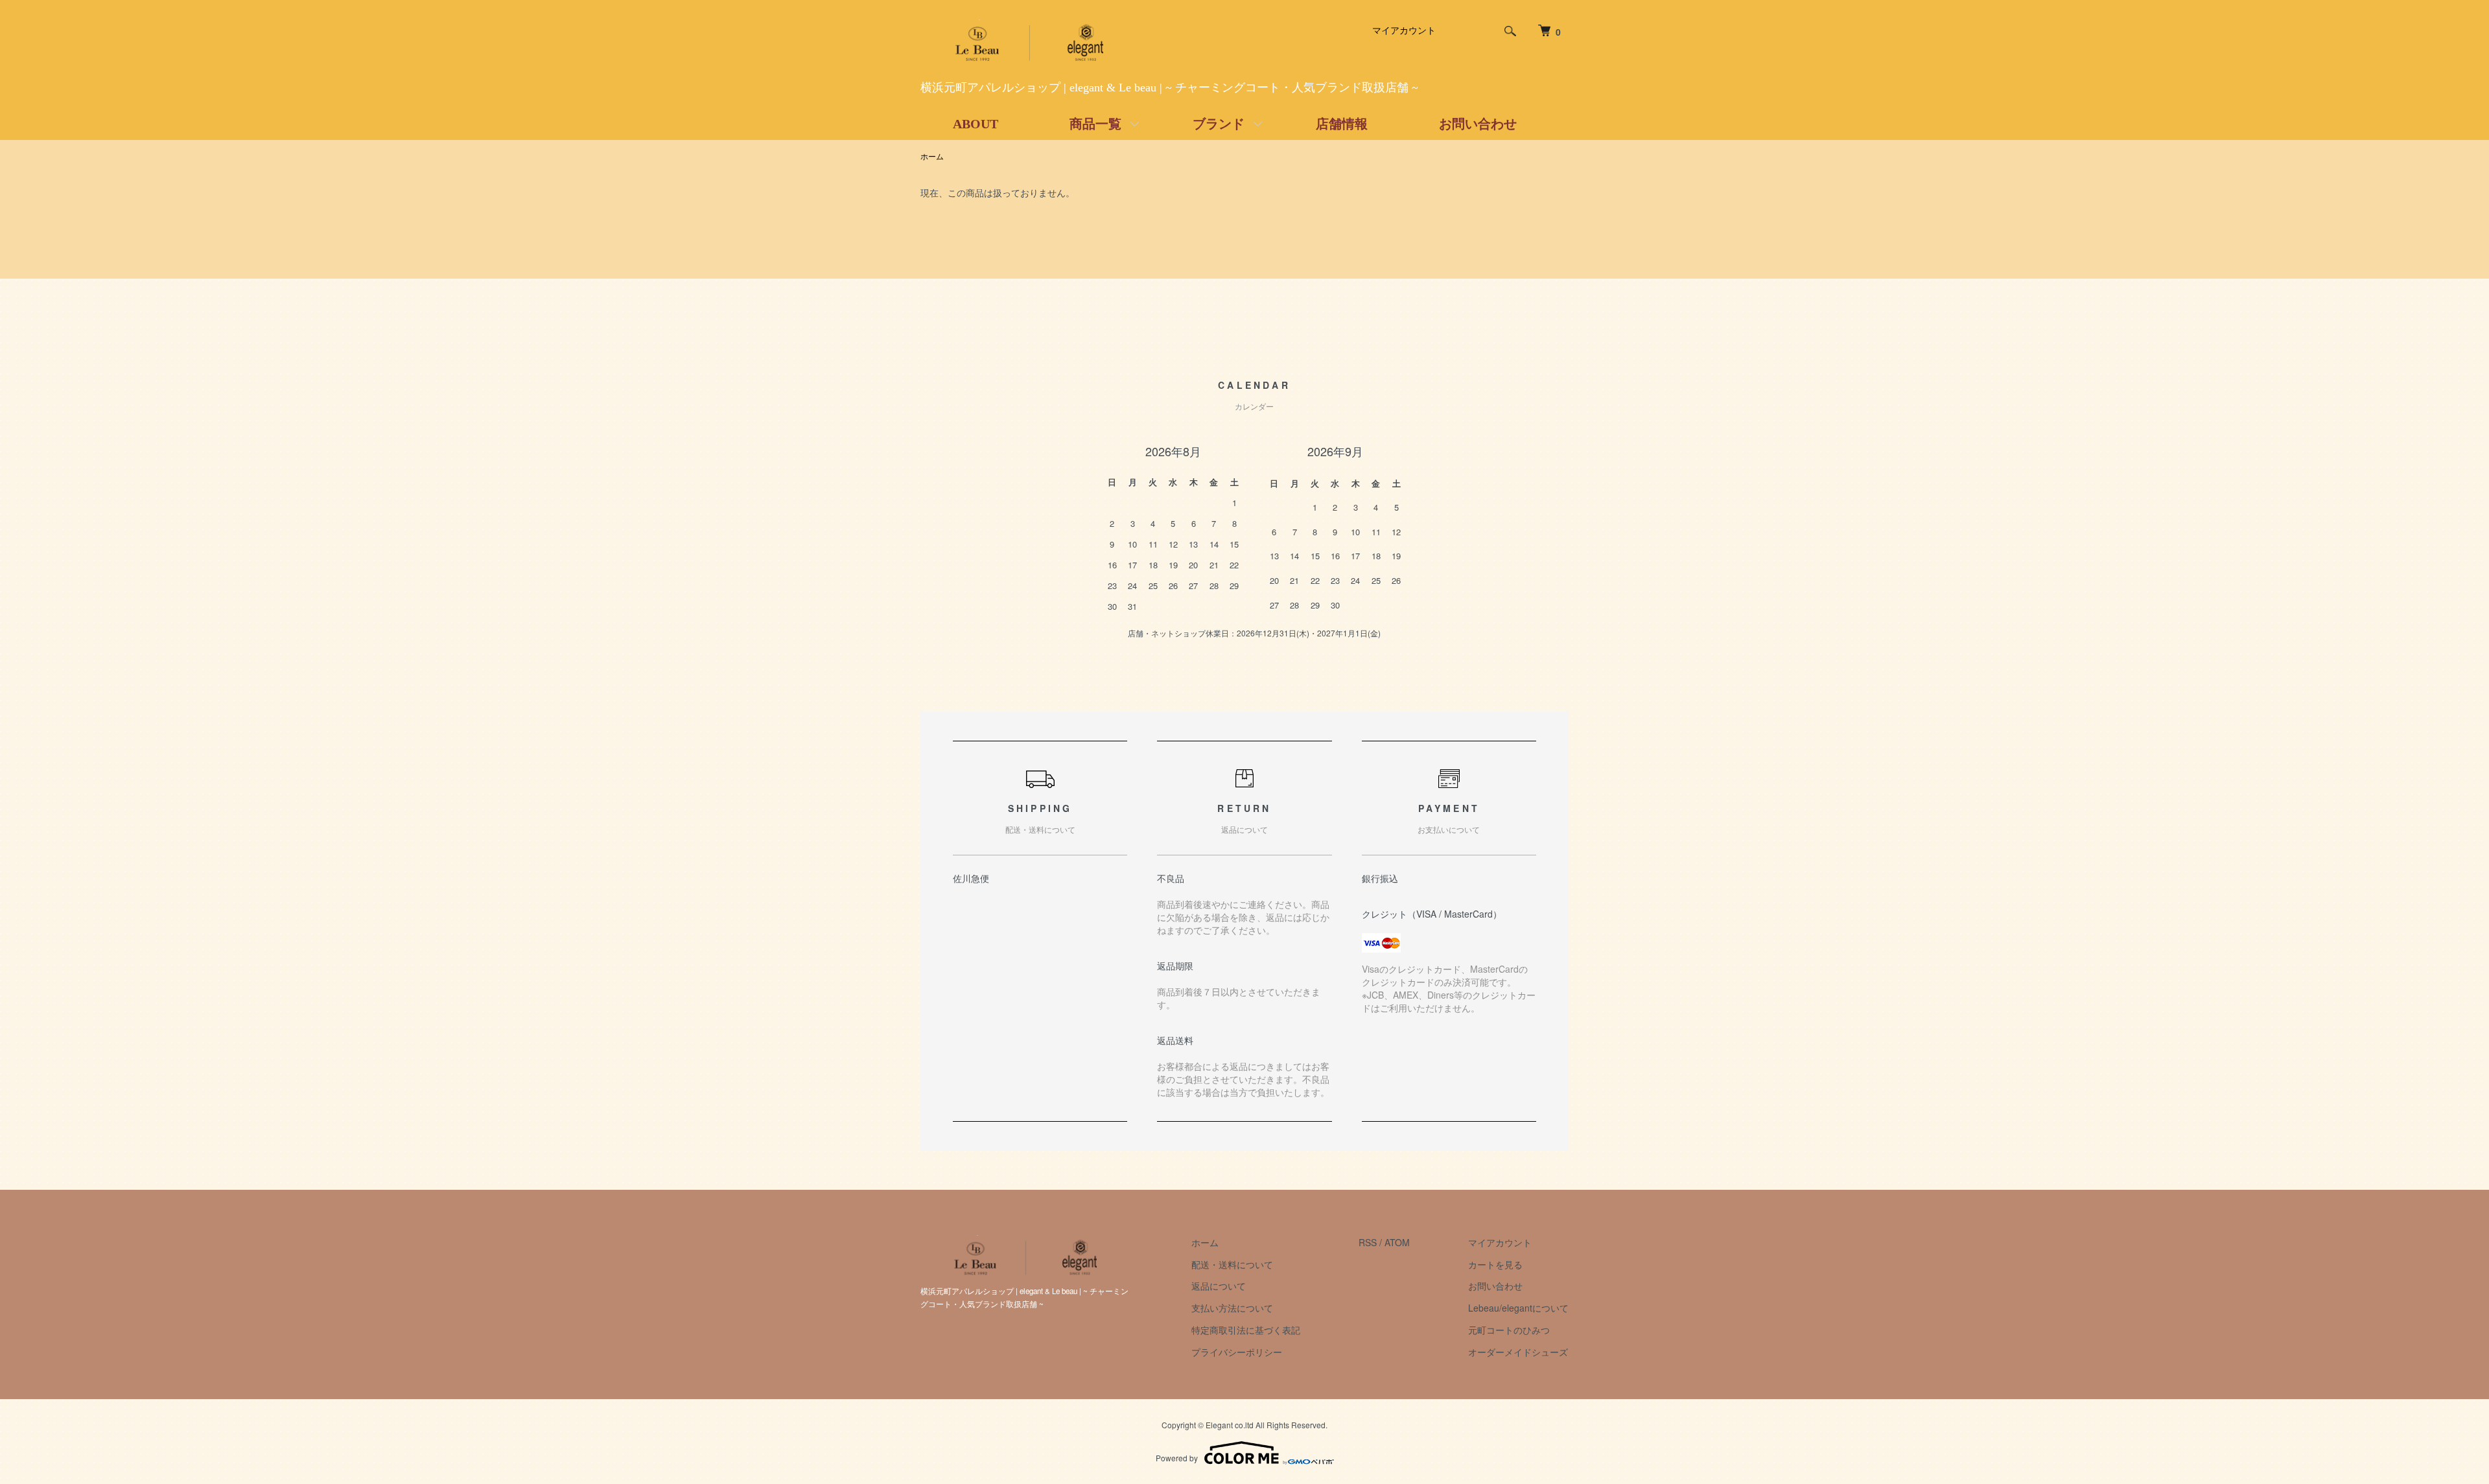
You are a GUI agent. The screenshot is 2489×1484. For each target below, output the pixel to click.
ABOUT (976, 124)
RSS (1368, 1242)
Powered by (1177, 1458)
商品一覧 (1095, 124)
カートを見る (1495, 1264)
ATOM (1397, 1242)
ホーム (932, 156)
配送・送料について (1232, 1264)
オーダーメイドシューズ (1518, 1352)
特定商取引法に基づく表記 (1246, 1330)
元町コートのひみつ (1509, 1330)
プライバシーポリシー (1237, 1352)
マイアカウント (1404, 30)
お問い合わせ (1478, 124)
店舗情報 (1342, 124)
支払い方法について (1232, 1308)
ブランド (1219, 124)
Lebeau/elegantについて (1518, 1308)
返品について (1219, 1286)
